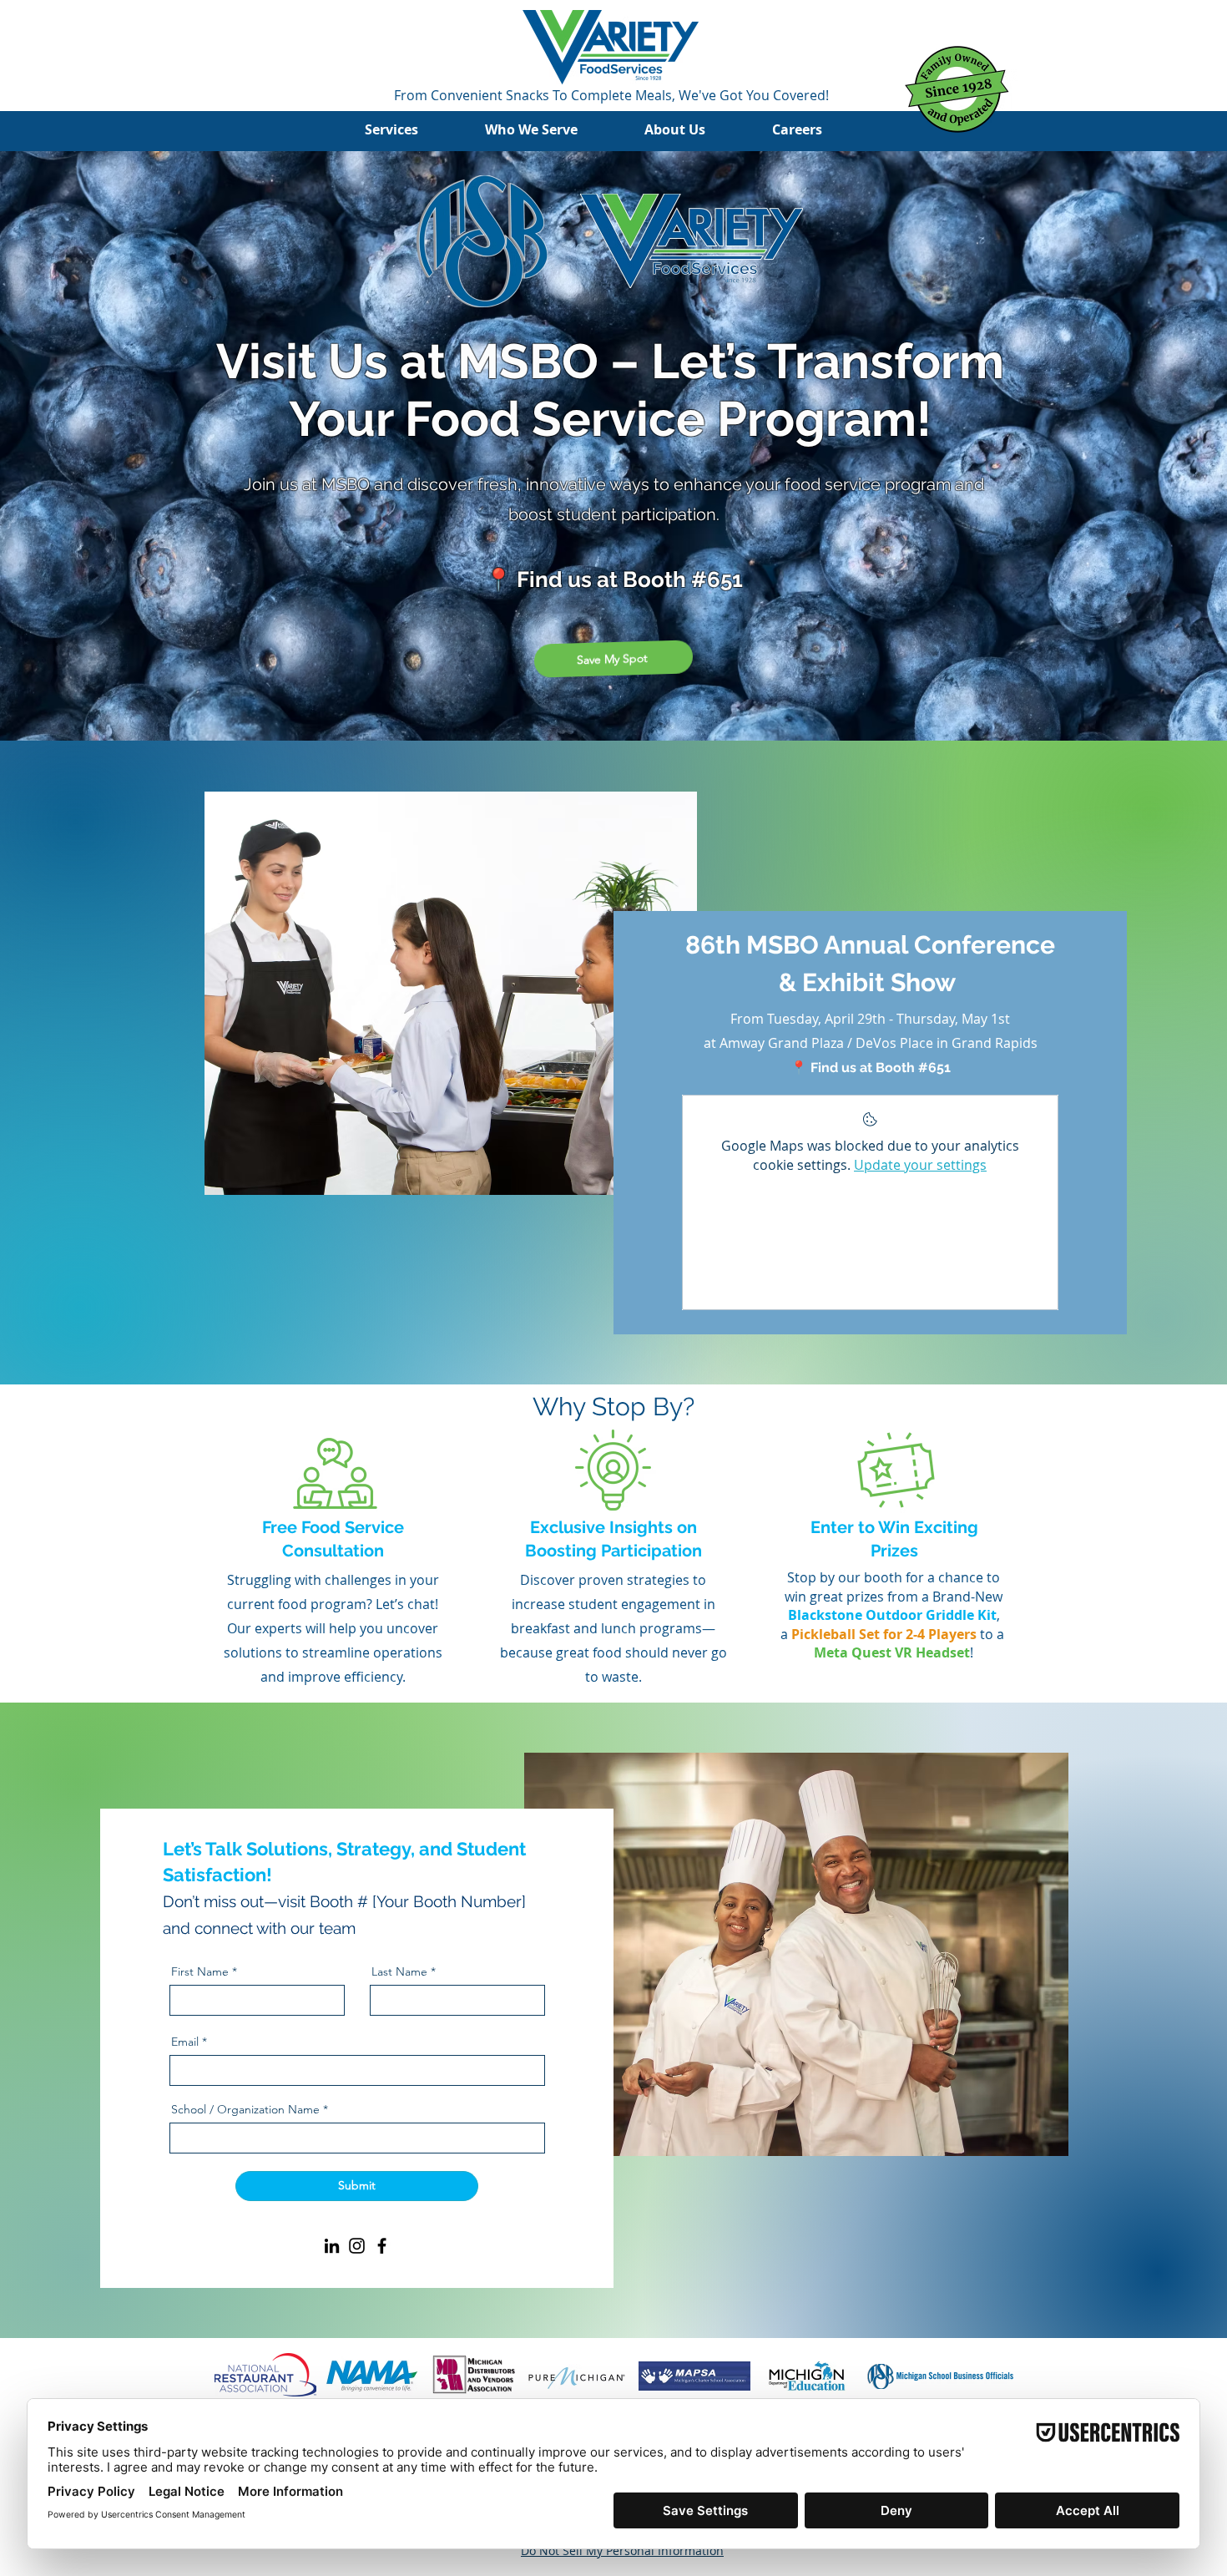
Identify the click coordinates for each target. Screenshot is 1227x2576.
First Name (200, 1971)
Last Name (399, 1971)
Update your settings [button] (920, 1165)
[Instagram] (357, 2246)
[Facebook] (382, 2246)
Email (185, 2042)
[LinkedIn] (332, 2246)
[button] (408, 130)
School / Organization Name (245, 2109)
